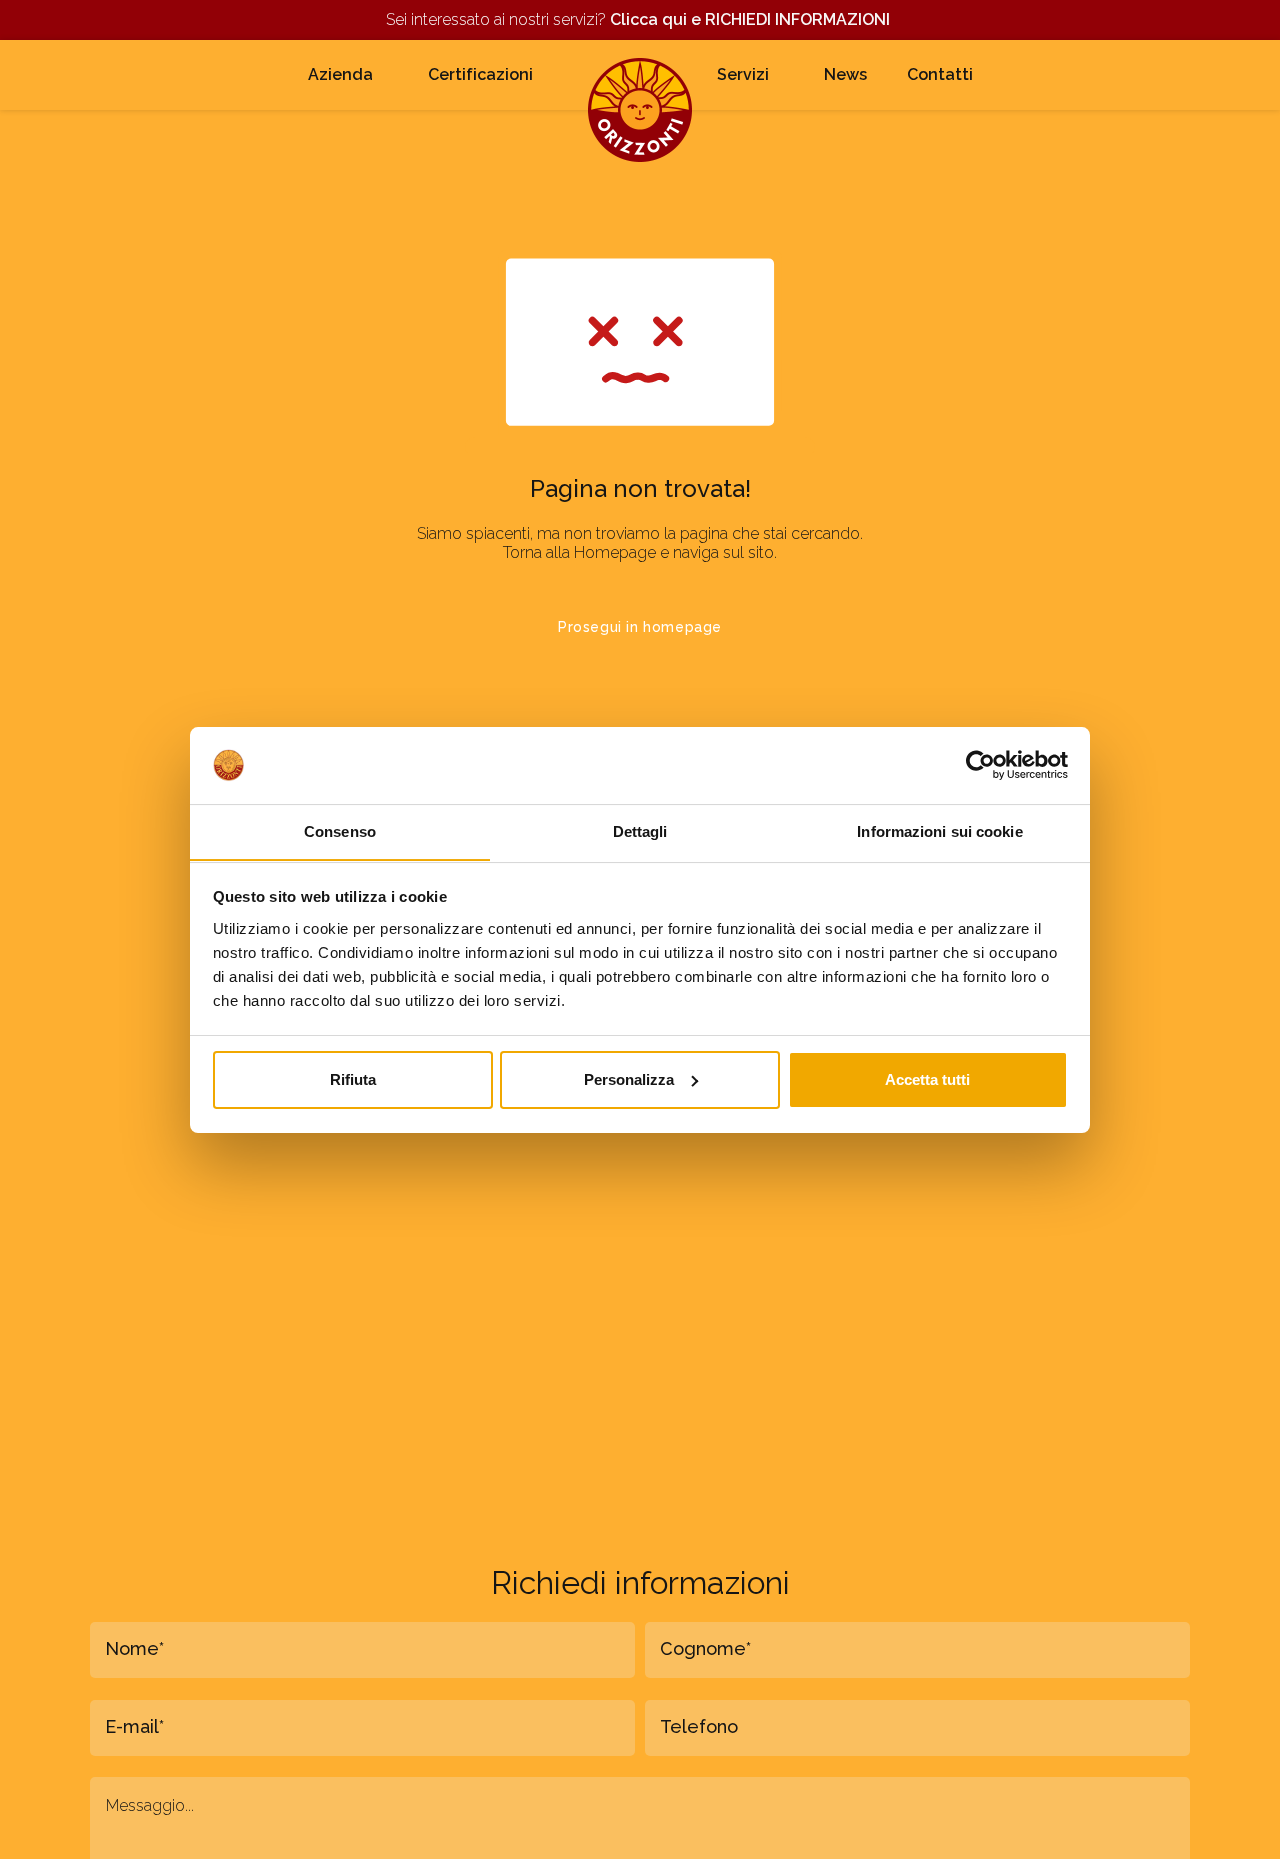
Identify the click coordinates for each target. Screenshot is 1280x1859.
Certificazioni (480, 74)
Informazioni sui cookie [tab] (939, 830)
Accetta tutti (927, 1079)
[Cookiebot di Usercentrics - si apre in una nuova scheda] (980, 765)
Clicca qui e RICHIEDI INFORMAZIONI (752, 19)
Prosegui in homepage (640, 627)
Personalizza (629, 1079)
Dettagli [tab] (640, 830)
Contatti (940, 74)
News (845, 74)
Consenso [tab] (340, 830)
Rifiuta (353, 1079)
